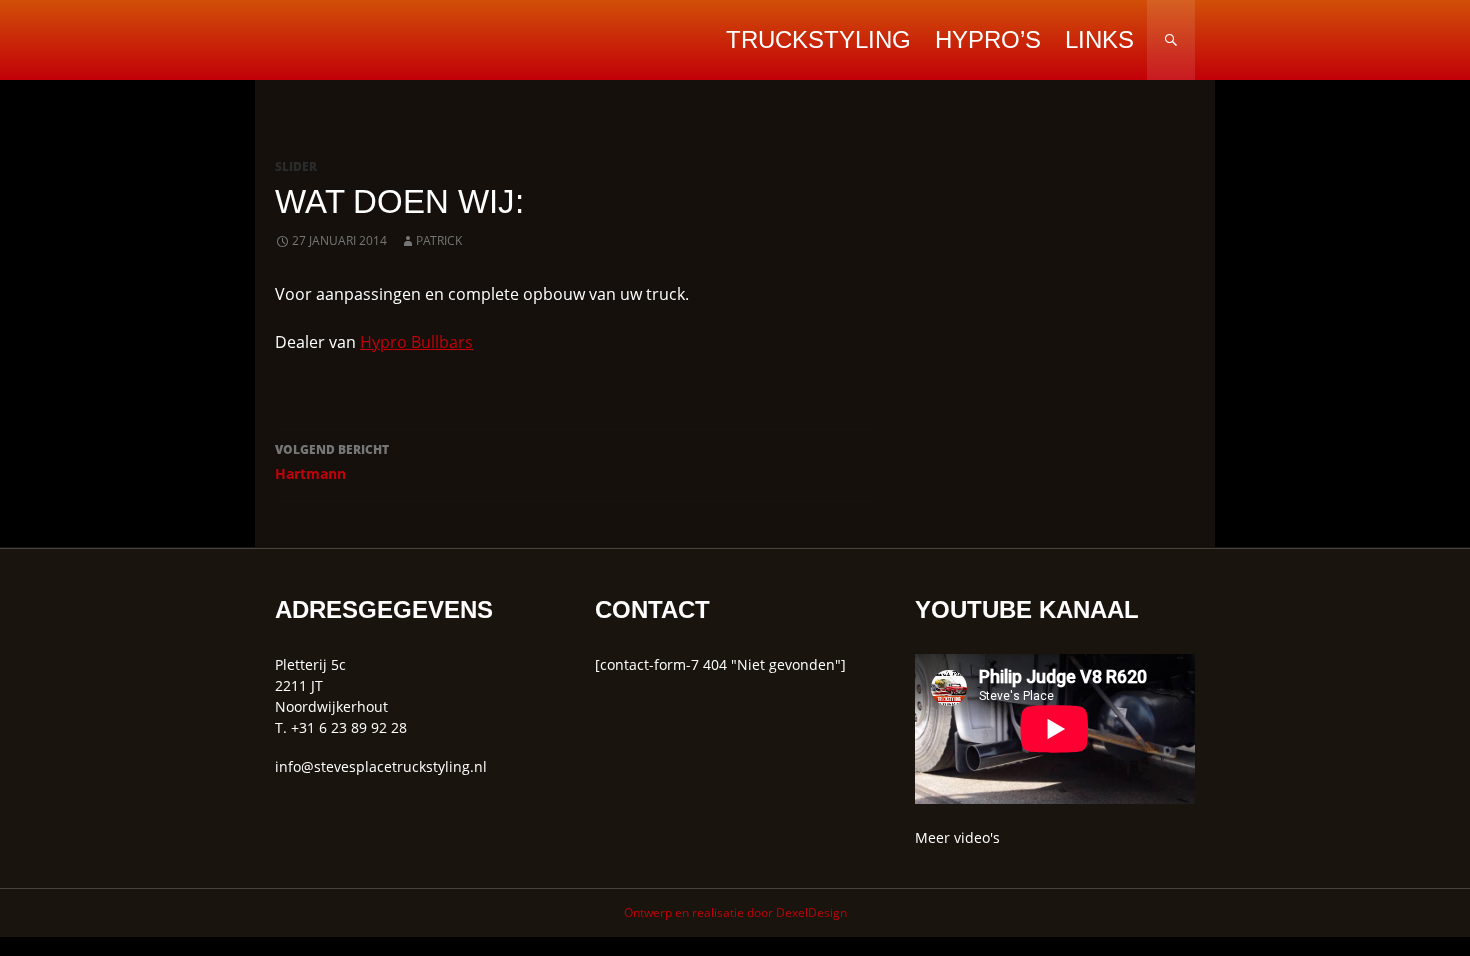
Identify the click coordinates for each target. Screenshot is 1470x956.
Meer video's (957, 837)
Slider (296, 166)
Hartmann (332, 462)
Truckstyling (818, 39)
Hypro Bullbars (416, 342)
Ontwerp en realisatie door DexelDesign (735, 912)
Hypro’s (988, 39)
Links (1099, 39)
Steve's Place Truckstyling (410, 40)
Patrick (439, 240)
